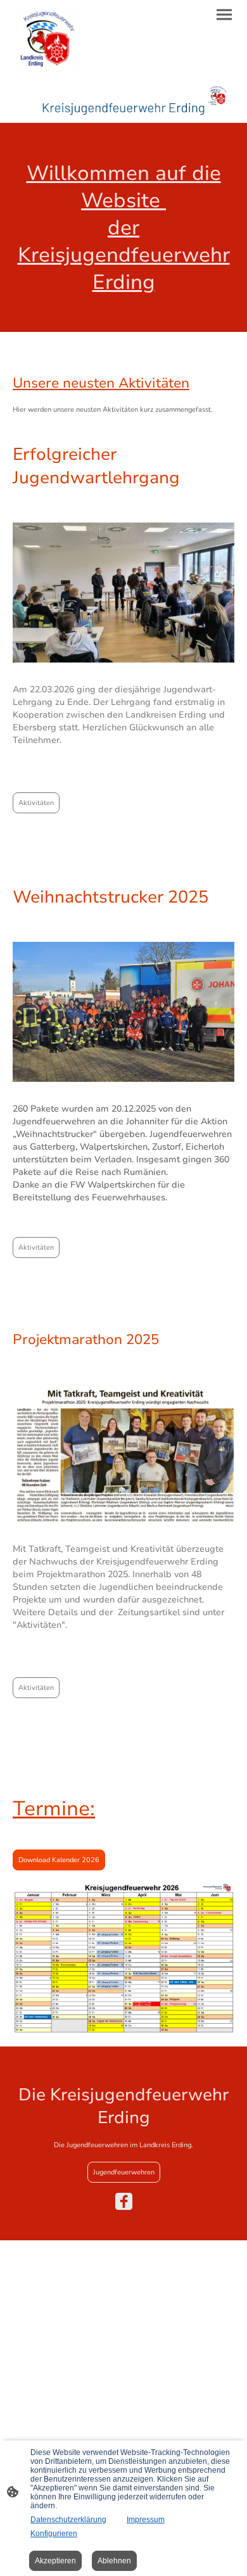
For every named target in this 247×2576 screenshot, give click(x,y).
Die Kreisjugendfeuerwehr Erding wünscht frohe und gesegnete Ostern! (117, 841)
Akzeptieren (55, 2561)
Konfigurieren (54, 2534)
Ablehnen (114, 2561)
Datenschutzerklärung (68, 2520)
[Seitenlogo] (48, 40)
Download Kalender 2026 (59, 1860)
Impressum (146, 2520)
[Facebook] (124, 2201)
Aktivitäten (36, 803)
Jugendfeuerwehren (124, 2172)
